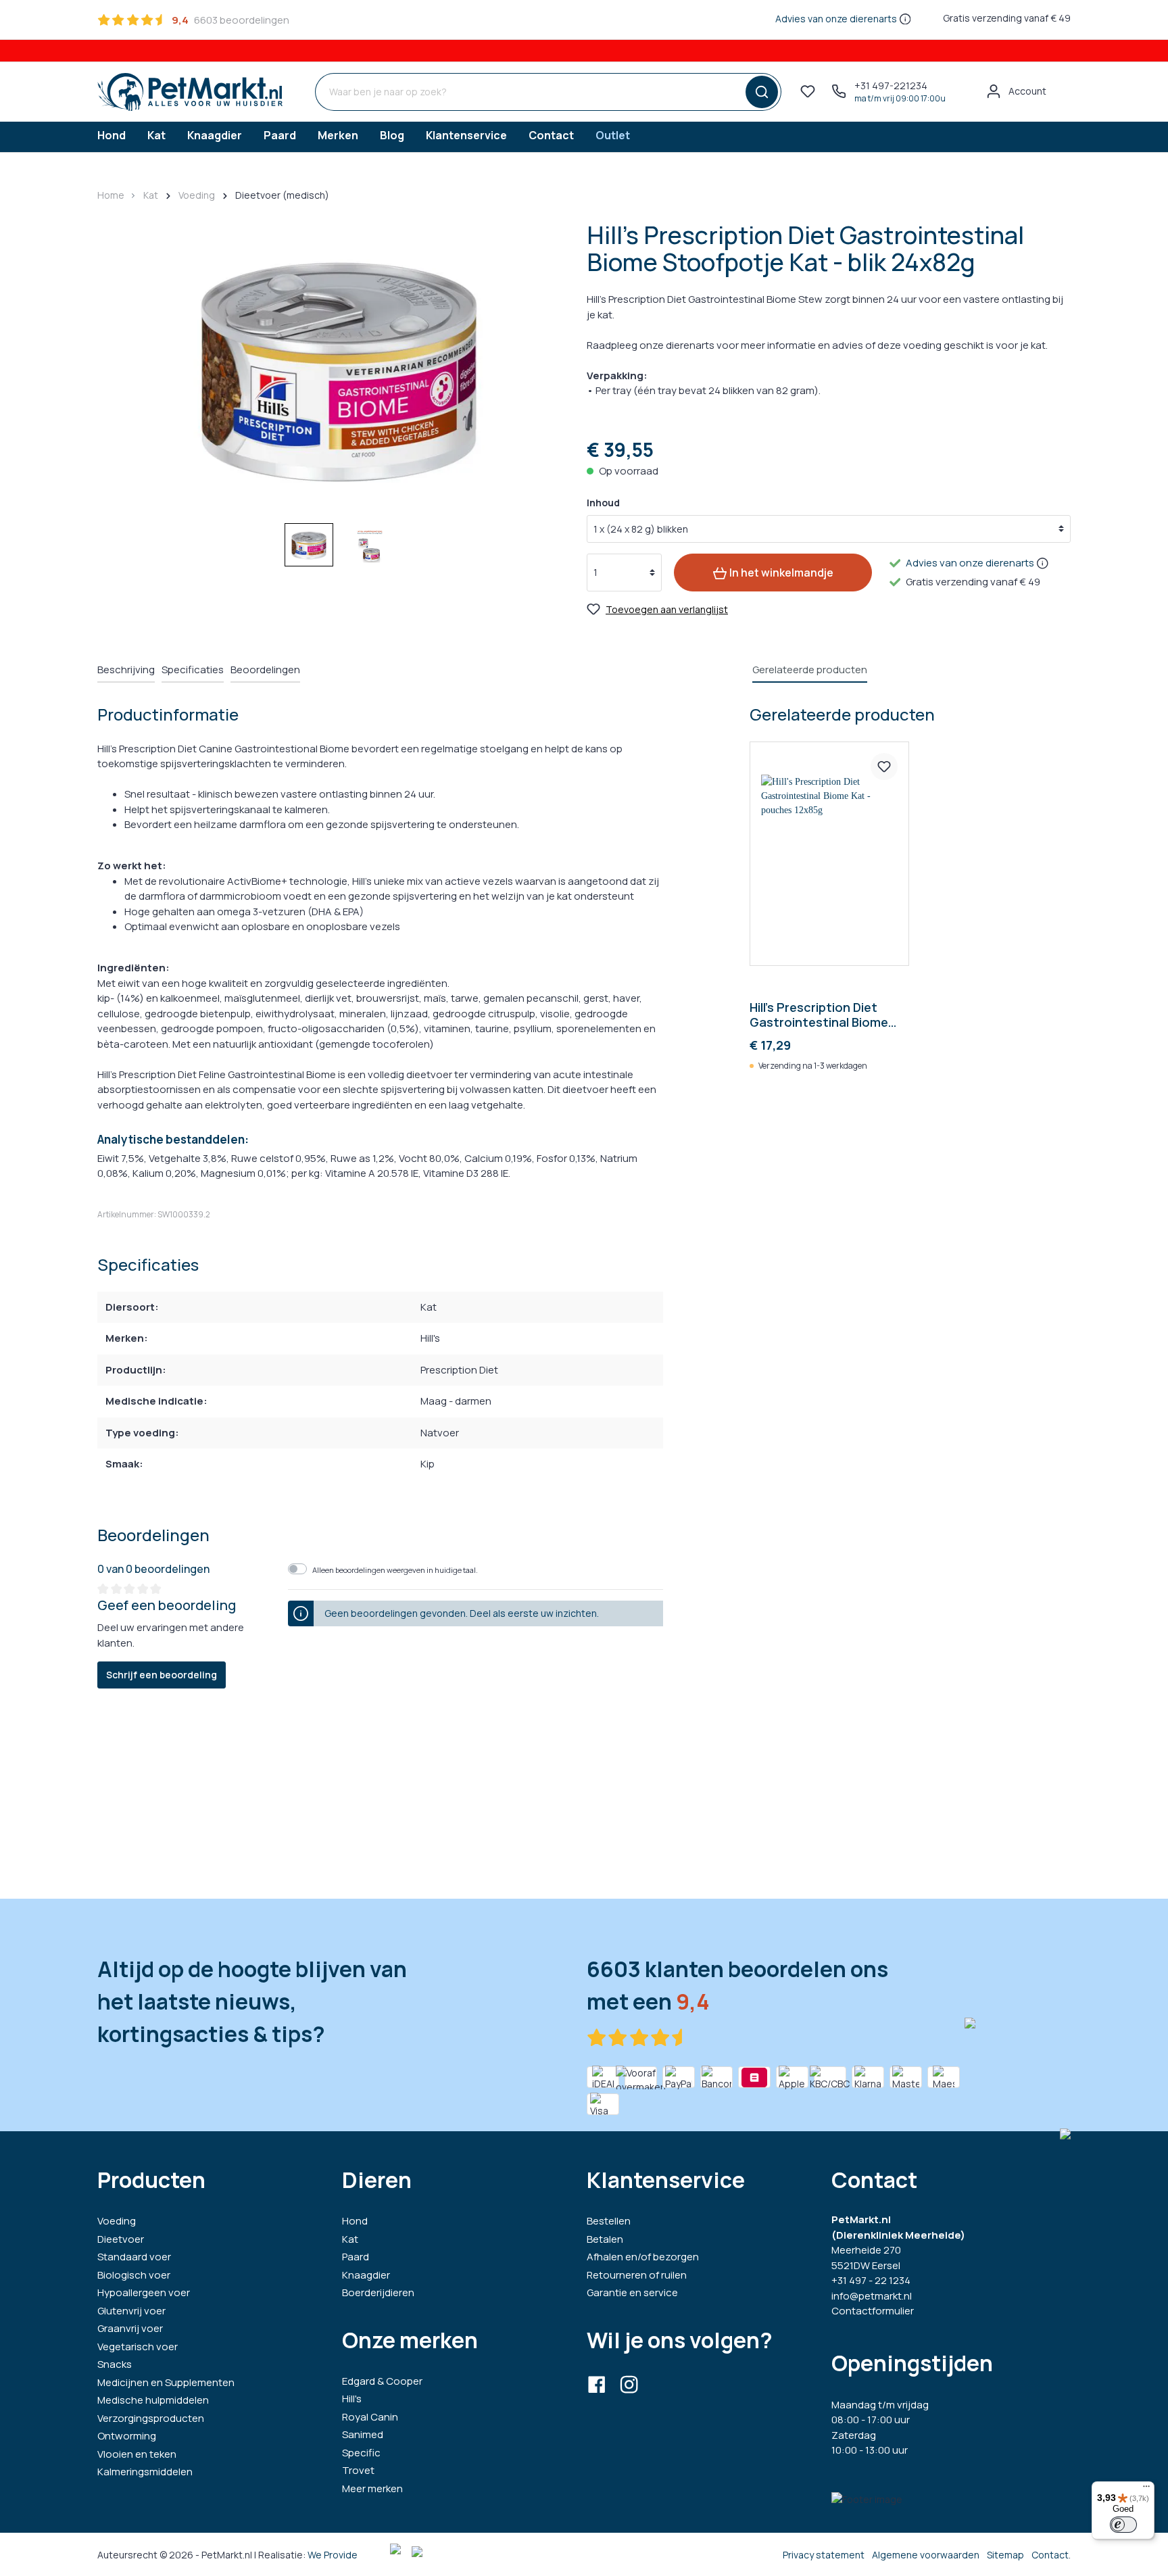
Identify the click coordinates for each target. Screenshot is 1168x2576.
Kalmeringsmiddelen (145, 2472)
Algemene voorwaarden (926, 2555)
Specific (361, 2453)
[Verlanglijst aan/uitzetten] (884, 767)
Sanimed (363, 2434)
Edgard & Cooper (382, 2381)
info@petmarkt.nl (872, 2296)
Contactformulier (873, 2311)
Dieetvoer (121, 2239)
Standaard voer (134, 2257)
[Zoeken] (759, 92)
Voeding (117, 2221)
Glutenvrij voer (131, 2311)
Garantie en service (632, 2292)
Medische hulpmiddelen (153, 2400)
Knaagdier (366, 2275)
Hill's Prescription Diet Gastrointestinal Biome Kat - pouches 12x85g (819, 1015)
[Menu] (1146, 2489)
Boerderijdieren (378, 2292)
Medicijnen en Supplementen (166, 2382)
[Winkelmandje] (1063, 87)
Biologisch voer (134, 2275)
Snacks (115, 2364)
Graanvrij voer (130, 2328)
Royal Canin (370, 2417)
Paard (356, 2257)
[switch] (1123, 2525)
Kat (350, 2239)
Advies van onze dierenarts (836, 19)
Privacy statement (824, 2555)
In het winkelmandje (780, 573)
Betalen (605, 2239)
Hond (355, 2221)
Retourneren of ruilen (637, 2275)
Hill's (352, 2399)
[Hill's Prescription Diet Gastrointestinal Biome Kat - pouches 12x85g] (829, 854)
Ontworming (127, 2436)
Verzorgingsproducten (151, 2418)
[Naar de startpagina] (190, 92)
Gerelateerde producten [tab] (810, 670)
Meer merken (372, 2488)
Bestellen (609, 2221)
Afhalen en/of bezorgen (643, 2257)
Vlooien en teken (137, 2454)
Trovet (358, 2470)
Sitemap (1005, 2555)
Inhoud (603, 503)
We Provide (333, 2555)
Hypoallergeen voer (144, 2292)
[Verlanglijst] (808, 91)
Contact (1050, 2555)
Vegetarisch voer (138, 2347)
